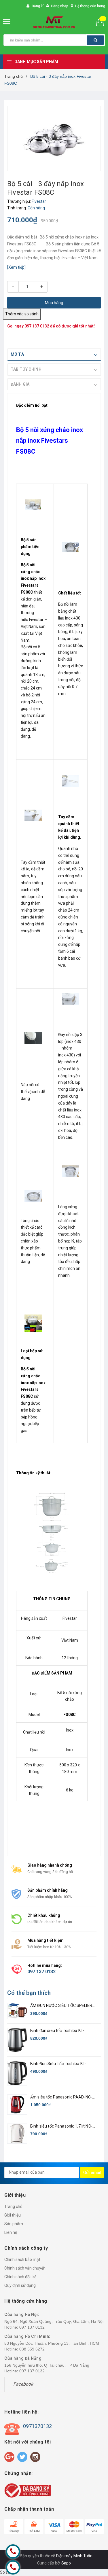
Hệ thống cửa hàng (90, 6)
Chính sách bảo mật (22, 2259)
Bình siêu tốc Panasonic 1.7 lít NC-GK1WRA (61, 2127)
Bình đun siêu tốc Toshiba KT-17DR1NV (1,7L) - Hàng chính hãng (62, 2031)
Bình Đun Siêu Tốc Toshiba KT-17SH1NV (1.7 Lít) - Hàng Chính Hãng (64, 2064)
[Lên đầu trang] (90, 2541)
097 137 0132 (37, 326)
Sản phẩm (14, 2224)
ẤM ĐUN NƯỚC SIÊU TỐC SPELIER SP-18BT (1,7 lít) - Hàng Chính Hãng (63, 2006)
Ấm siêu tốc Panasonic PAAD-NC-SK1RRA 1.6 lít (61, 2097)
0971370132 (37, 2426)
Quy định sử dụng (20, 2285)
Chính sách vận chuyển (25, 2268)
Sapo (66, 2563)
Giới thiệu (13, 2215)
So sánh (7, 2572)
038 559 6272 (32, 2349)
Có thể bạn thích (29, 1993)
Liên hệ (11, 2232)
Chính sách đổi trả (20, 2277)
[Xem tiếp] (16, 267)
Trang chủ (13, 2206)
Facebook (23, 2384)
